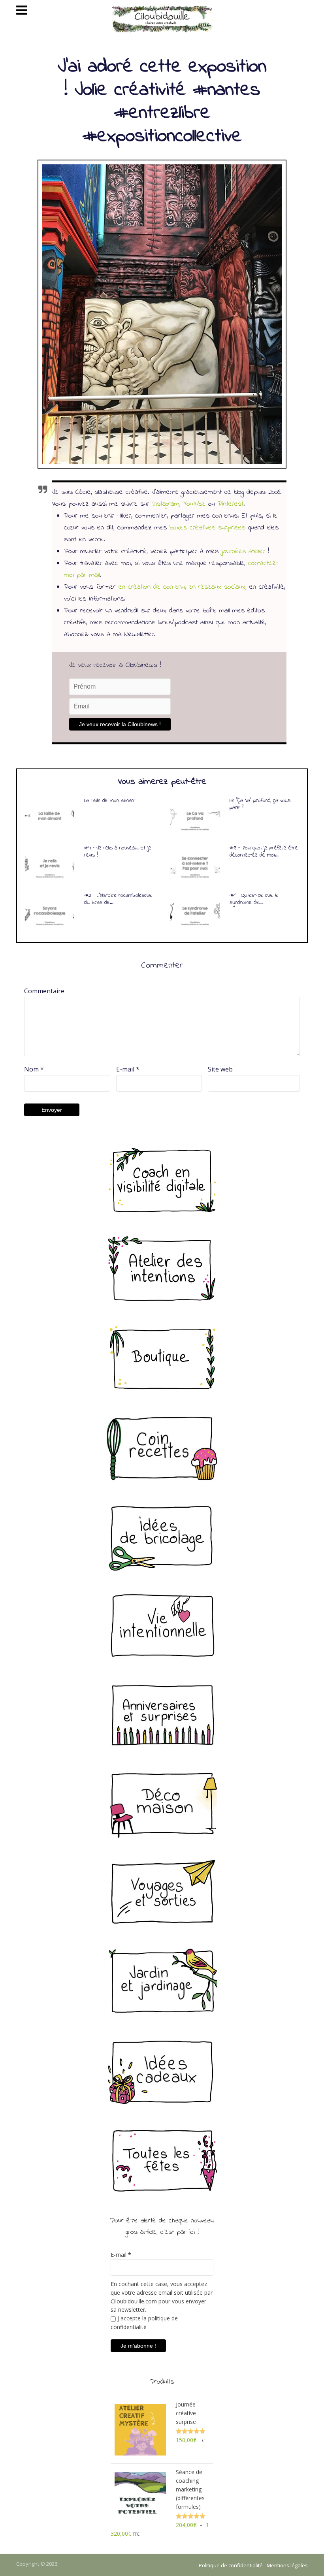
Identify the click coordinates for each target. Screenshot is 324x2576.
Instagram (166, 504)
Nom (34, 1069)
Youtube (194, 504)
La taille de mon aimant (110, 801)
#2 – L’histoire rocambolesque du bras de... (118, 899)
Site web (220, 1069)
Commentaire (44, 991)
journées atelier (243, 552)
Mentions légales (287, 2565)
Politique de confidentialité (231, 2565)
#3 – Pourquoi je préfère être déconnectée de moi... (264, 852)
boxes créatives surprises (207, 528)
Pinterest (231, 504)
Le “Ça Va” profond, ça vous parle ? (260, 804)
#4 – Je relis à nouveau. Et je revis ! (118, 852)
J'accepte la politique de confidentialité (144, 2323)
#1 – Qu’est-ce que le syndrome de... (254, 899)
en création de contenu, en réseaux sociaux (182, 587)
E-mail (128, 1069)
